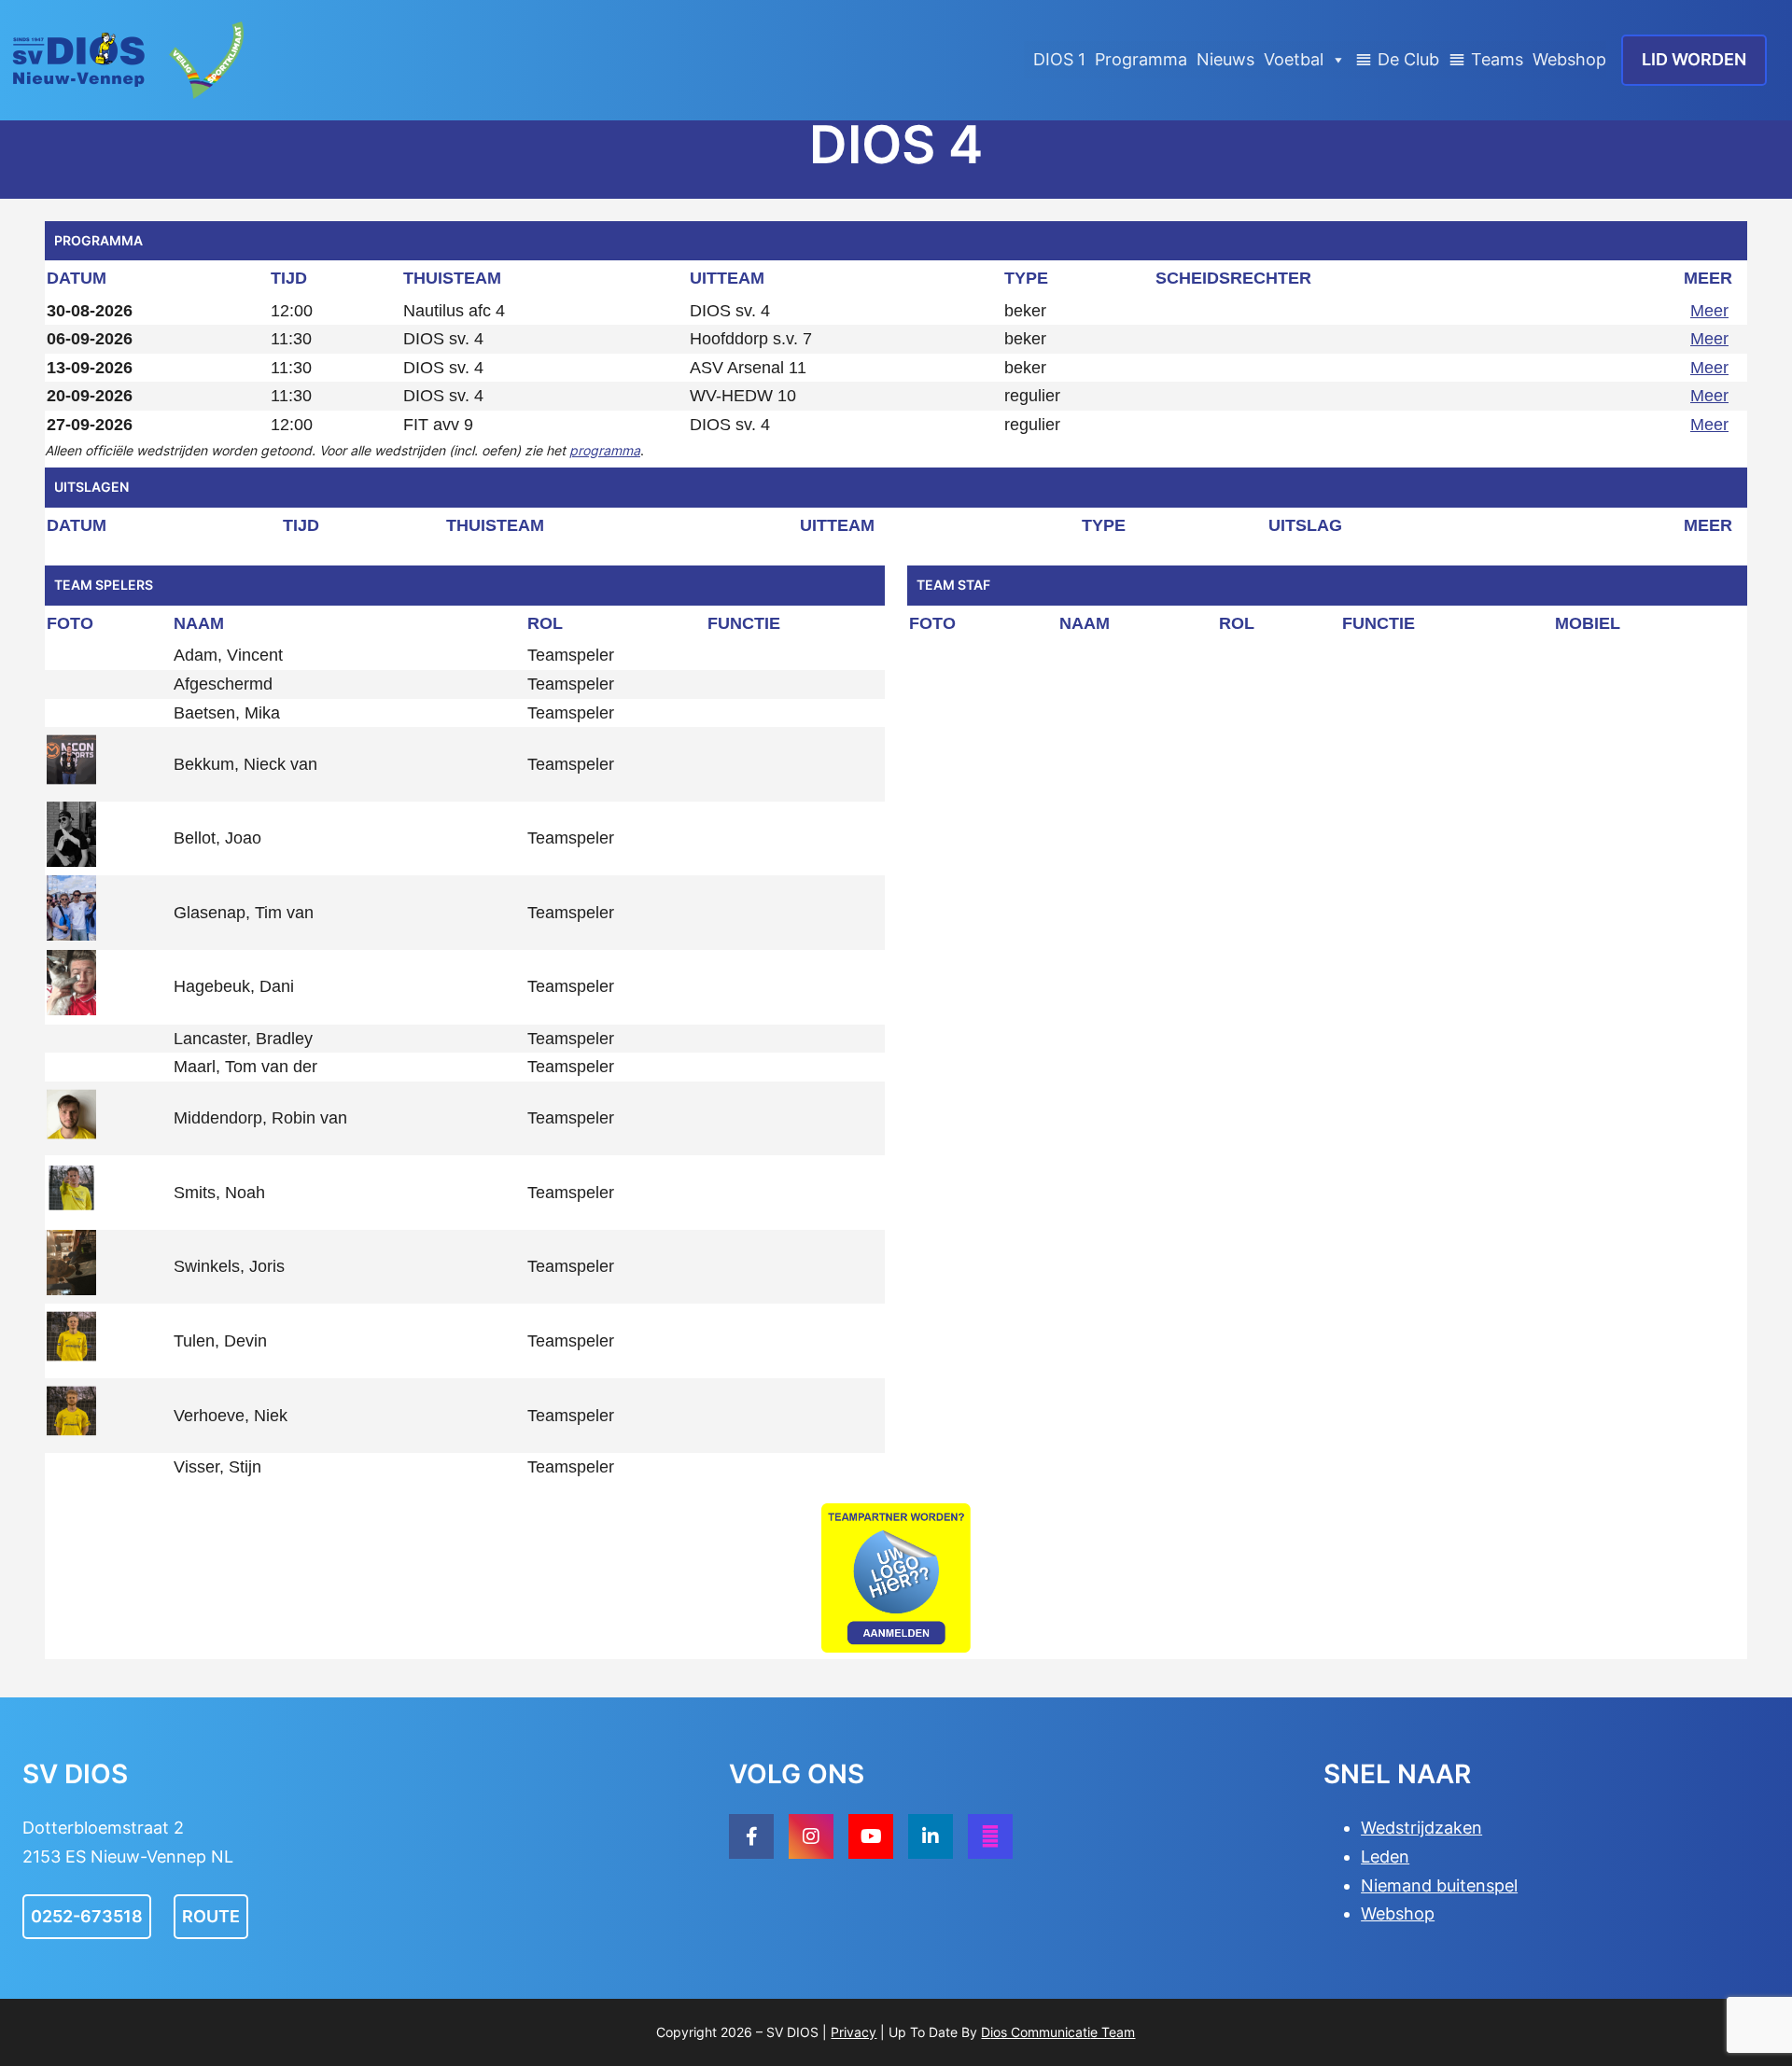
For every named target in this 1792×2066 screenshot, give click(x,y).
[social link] (751, 1836)
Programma (1141, 59)
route (211, 1916)
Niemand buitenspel (1439, 1885)
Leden (1385, 1857)
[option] (896, 1578)
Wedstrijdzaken (1421, 1828)
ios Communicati (1040, 2032)
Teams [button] (1497, 59)
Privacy (854, 2032)
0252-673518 (87, 1916)
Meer (1709, 311)
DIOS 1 (1059, 59)
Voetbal (1294, 59)
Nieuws (1225, 59)
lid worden (1694, 59)
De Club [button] (1408, 59)
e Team (1113, 2032)
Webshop (1569, 59)
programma (605, 450)
